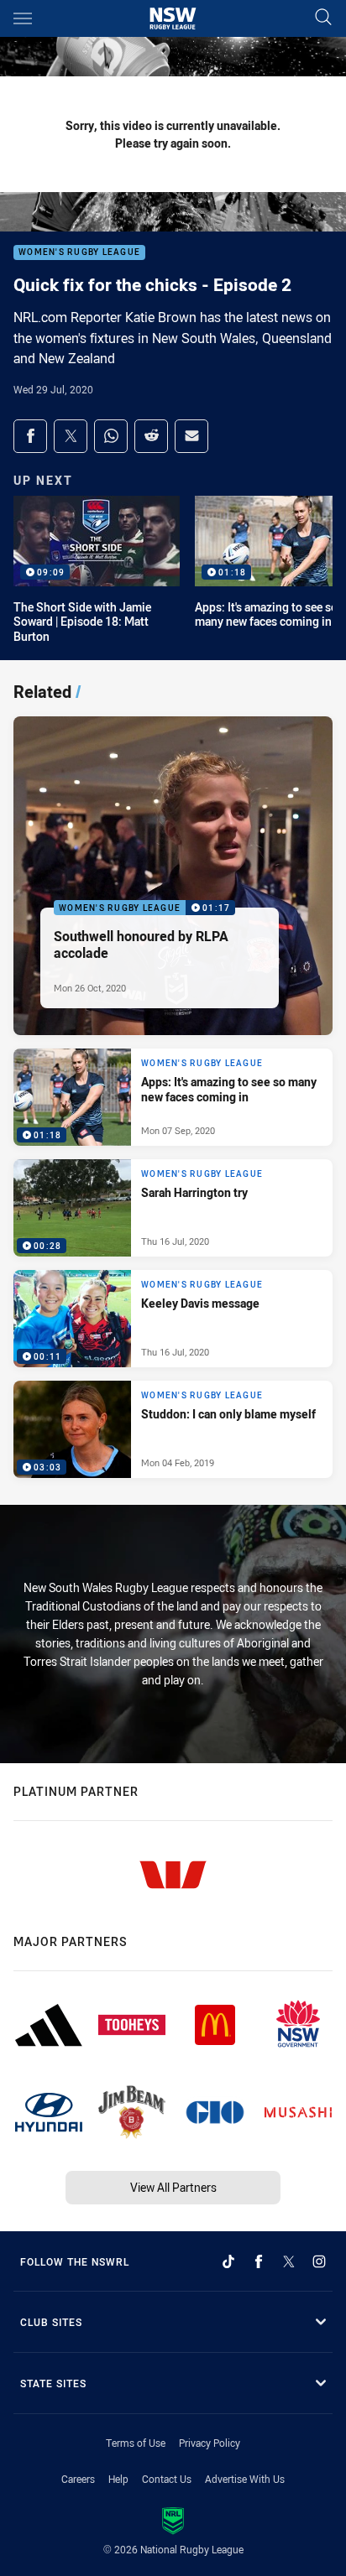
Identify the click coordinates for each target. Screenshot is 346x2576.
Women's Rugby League (79, 253)
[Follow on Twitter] (289, 2261)
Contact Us (167, 2479)
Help (118, 2479)
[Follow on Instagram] (319, 2261)
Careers (78, 2479)
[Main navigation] (23, 18)
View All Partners (173, 2187)
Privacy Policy (210, 2443)
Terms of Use (136, 2443)
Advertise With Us (245, 2479)
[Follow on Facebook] (259, 2261)
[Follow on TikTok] (228, 2261)
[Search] (323, 18)
